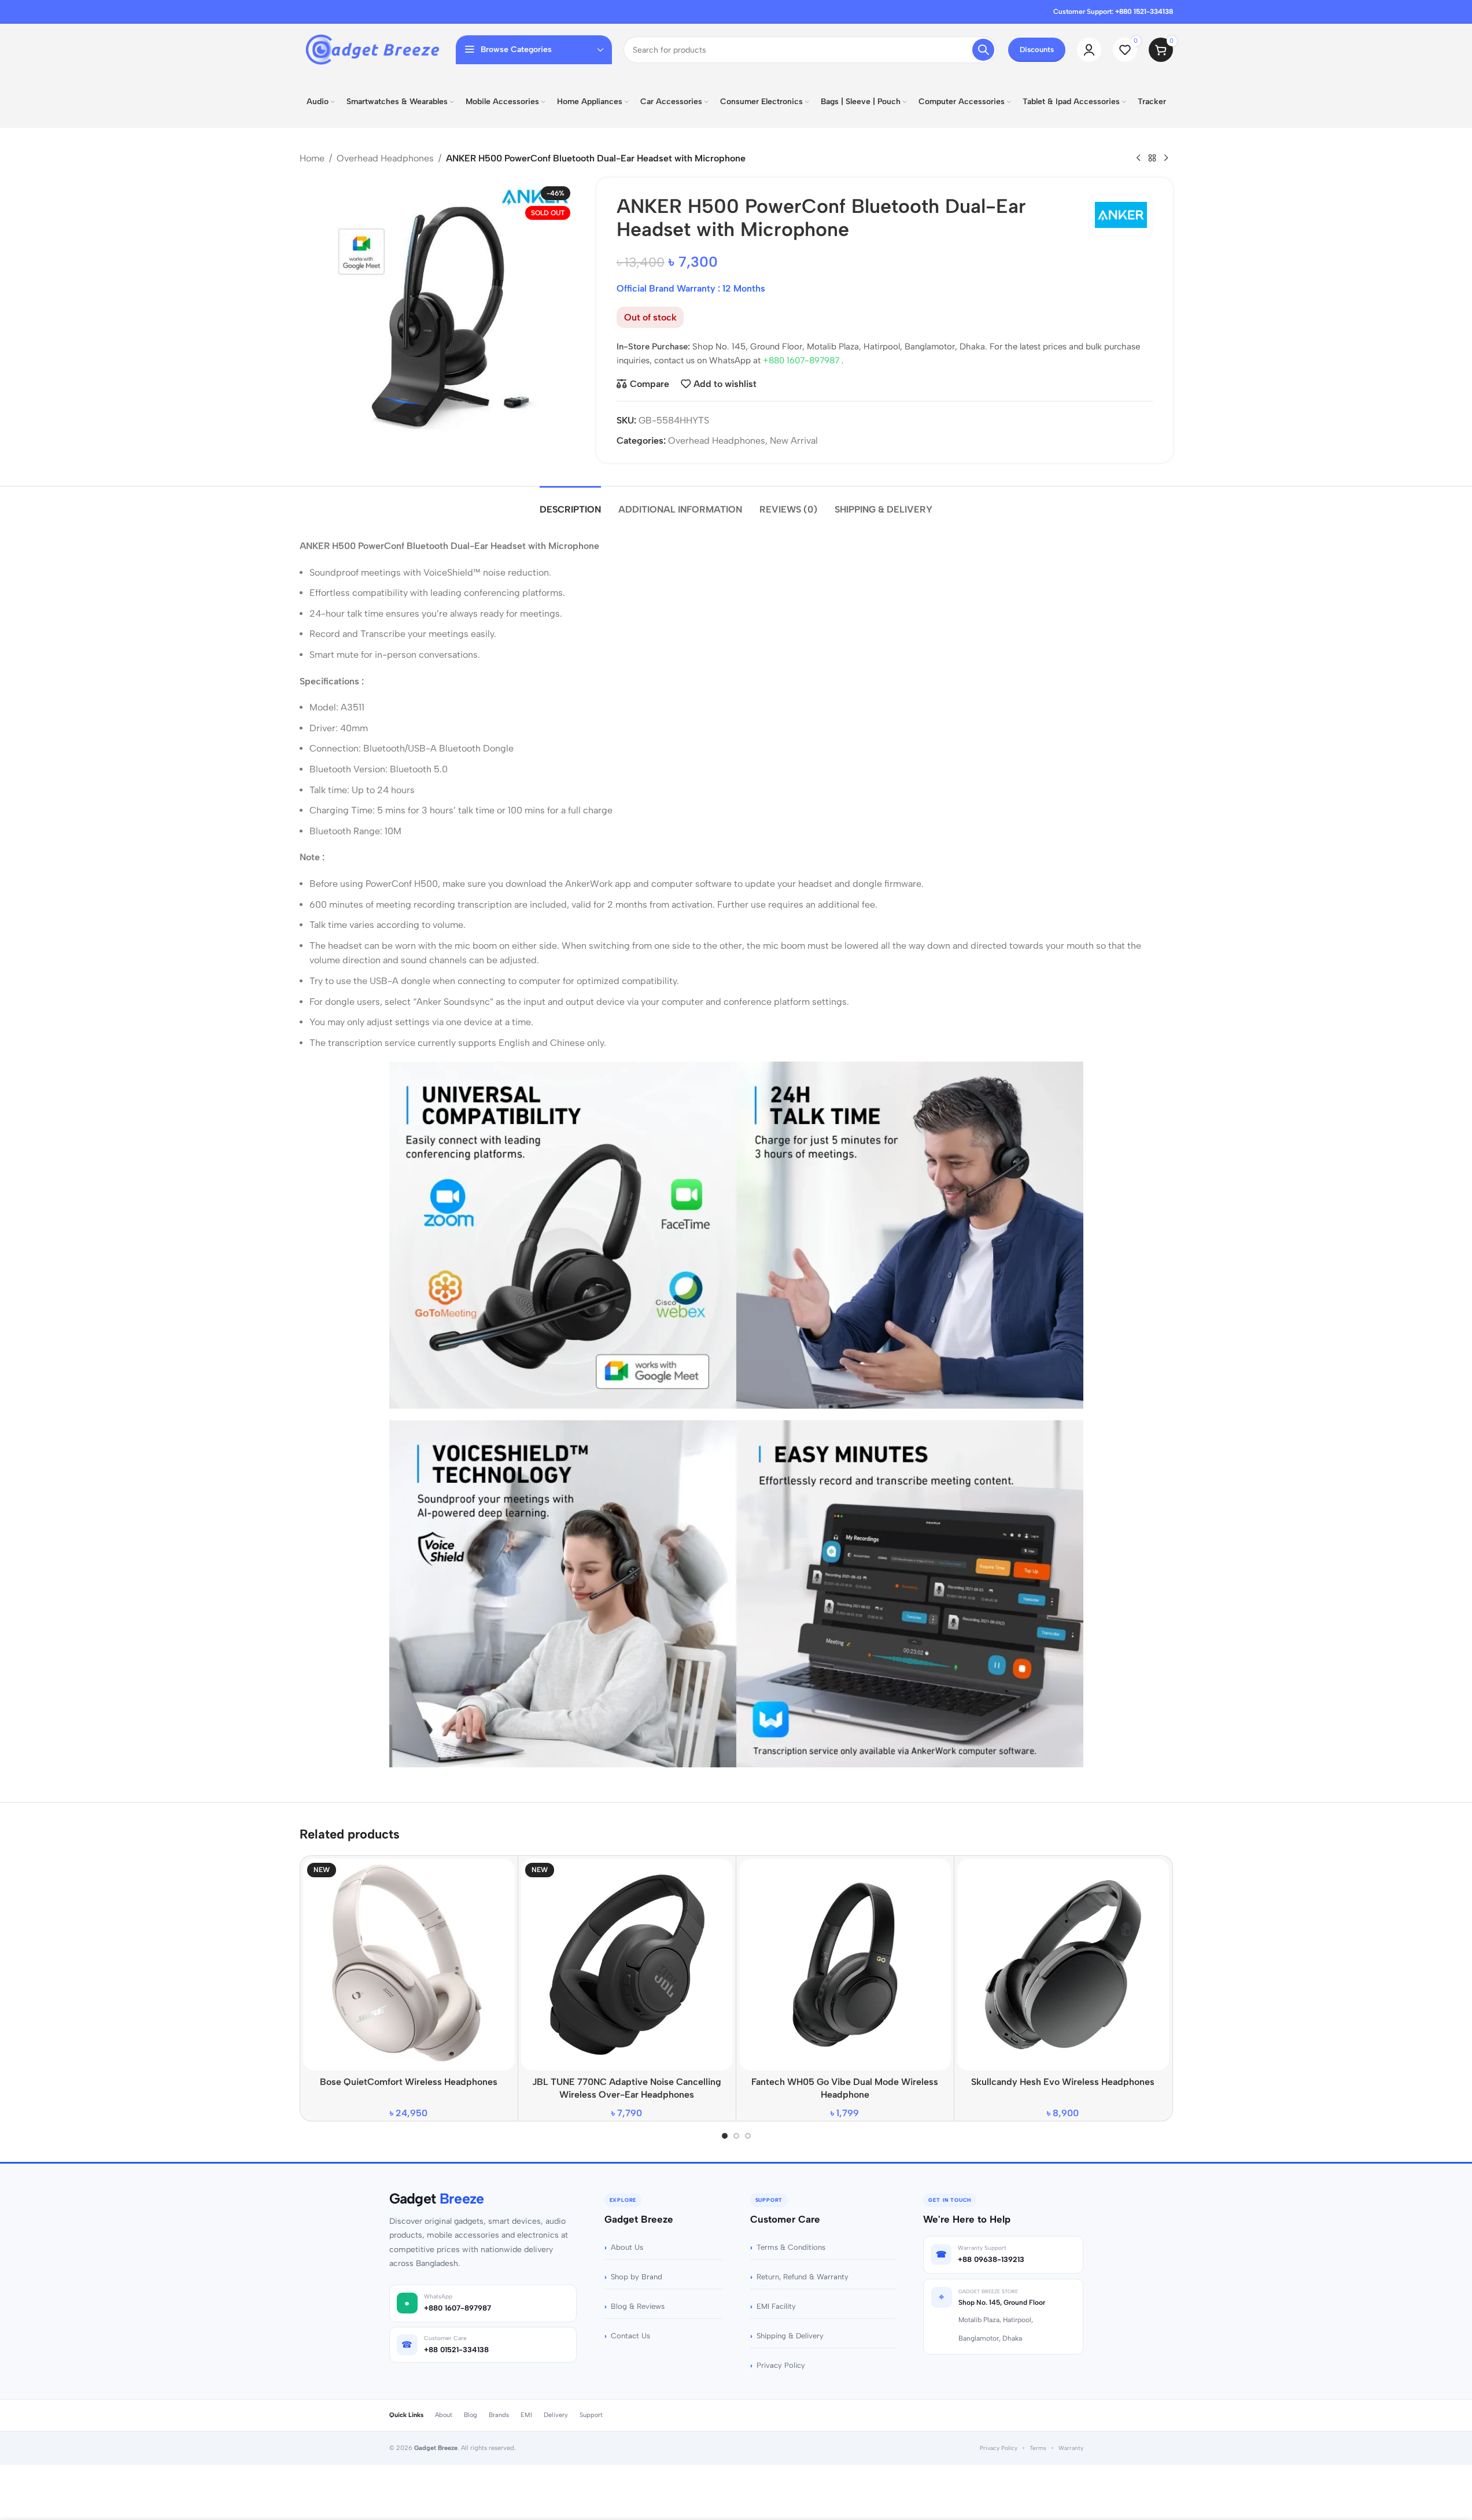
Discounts (1037, 49)
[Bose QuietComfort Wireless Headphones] (409, 1965)
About (444, 2415)
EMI (526, 2415)
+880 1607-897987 (802, 360)
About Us (627, 2247)
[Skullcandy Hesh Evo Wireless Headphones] (1063, 1965)
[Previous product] (1138, 159)
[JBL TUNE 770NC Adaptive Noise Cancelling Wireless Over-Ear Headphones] (627, 1965)
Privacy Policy (781, 2365)
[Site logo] (372, 49)
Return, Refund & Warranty (803, 2277)
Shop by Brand (637, 2277)
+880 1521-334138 (1144, 12)
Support (591, 2415)
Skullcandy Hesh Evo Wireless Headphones (1063, 2082)
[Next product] (1166, 159)
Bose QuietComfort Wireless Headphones (409, 2082)
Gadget (437, 2199)
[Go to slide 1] (725, 2136)
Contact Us (630, 2336)
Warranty (1071, 2448)
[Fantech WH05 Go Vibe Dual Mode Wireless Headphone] (845, 1965)
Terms (1038, 2448)
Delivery (556, 2415)
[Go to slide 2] (736, 2136)
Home (312, 158)
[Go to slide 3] (748, 2136)
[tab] (570, 504)
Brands (499, 2415)
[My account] (1089, 50)
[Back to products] (1152, 159)
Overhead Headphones (385, 158)
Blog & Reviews (638, 2306)
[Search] (983, 50)
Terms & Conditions (791, 2247)
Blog (471, 2415)
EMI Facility (776, 2306)
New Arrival (794, 441)
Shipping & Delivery (790, 2336)
